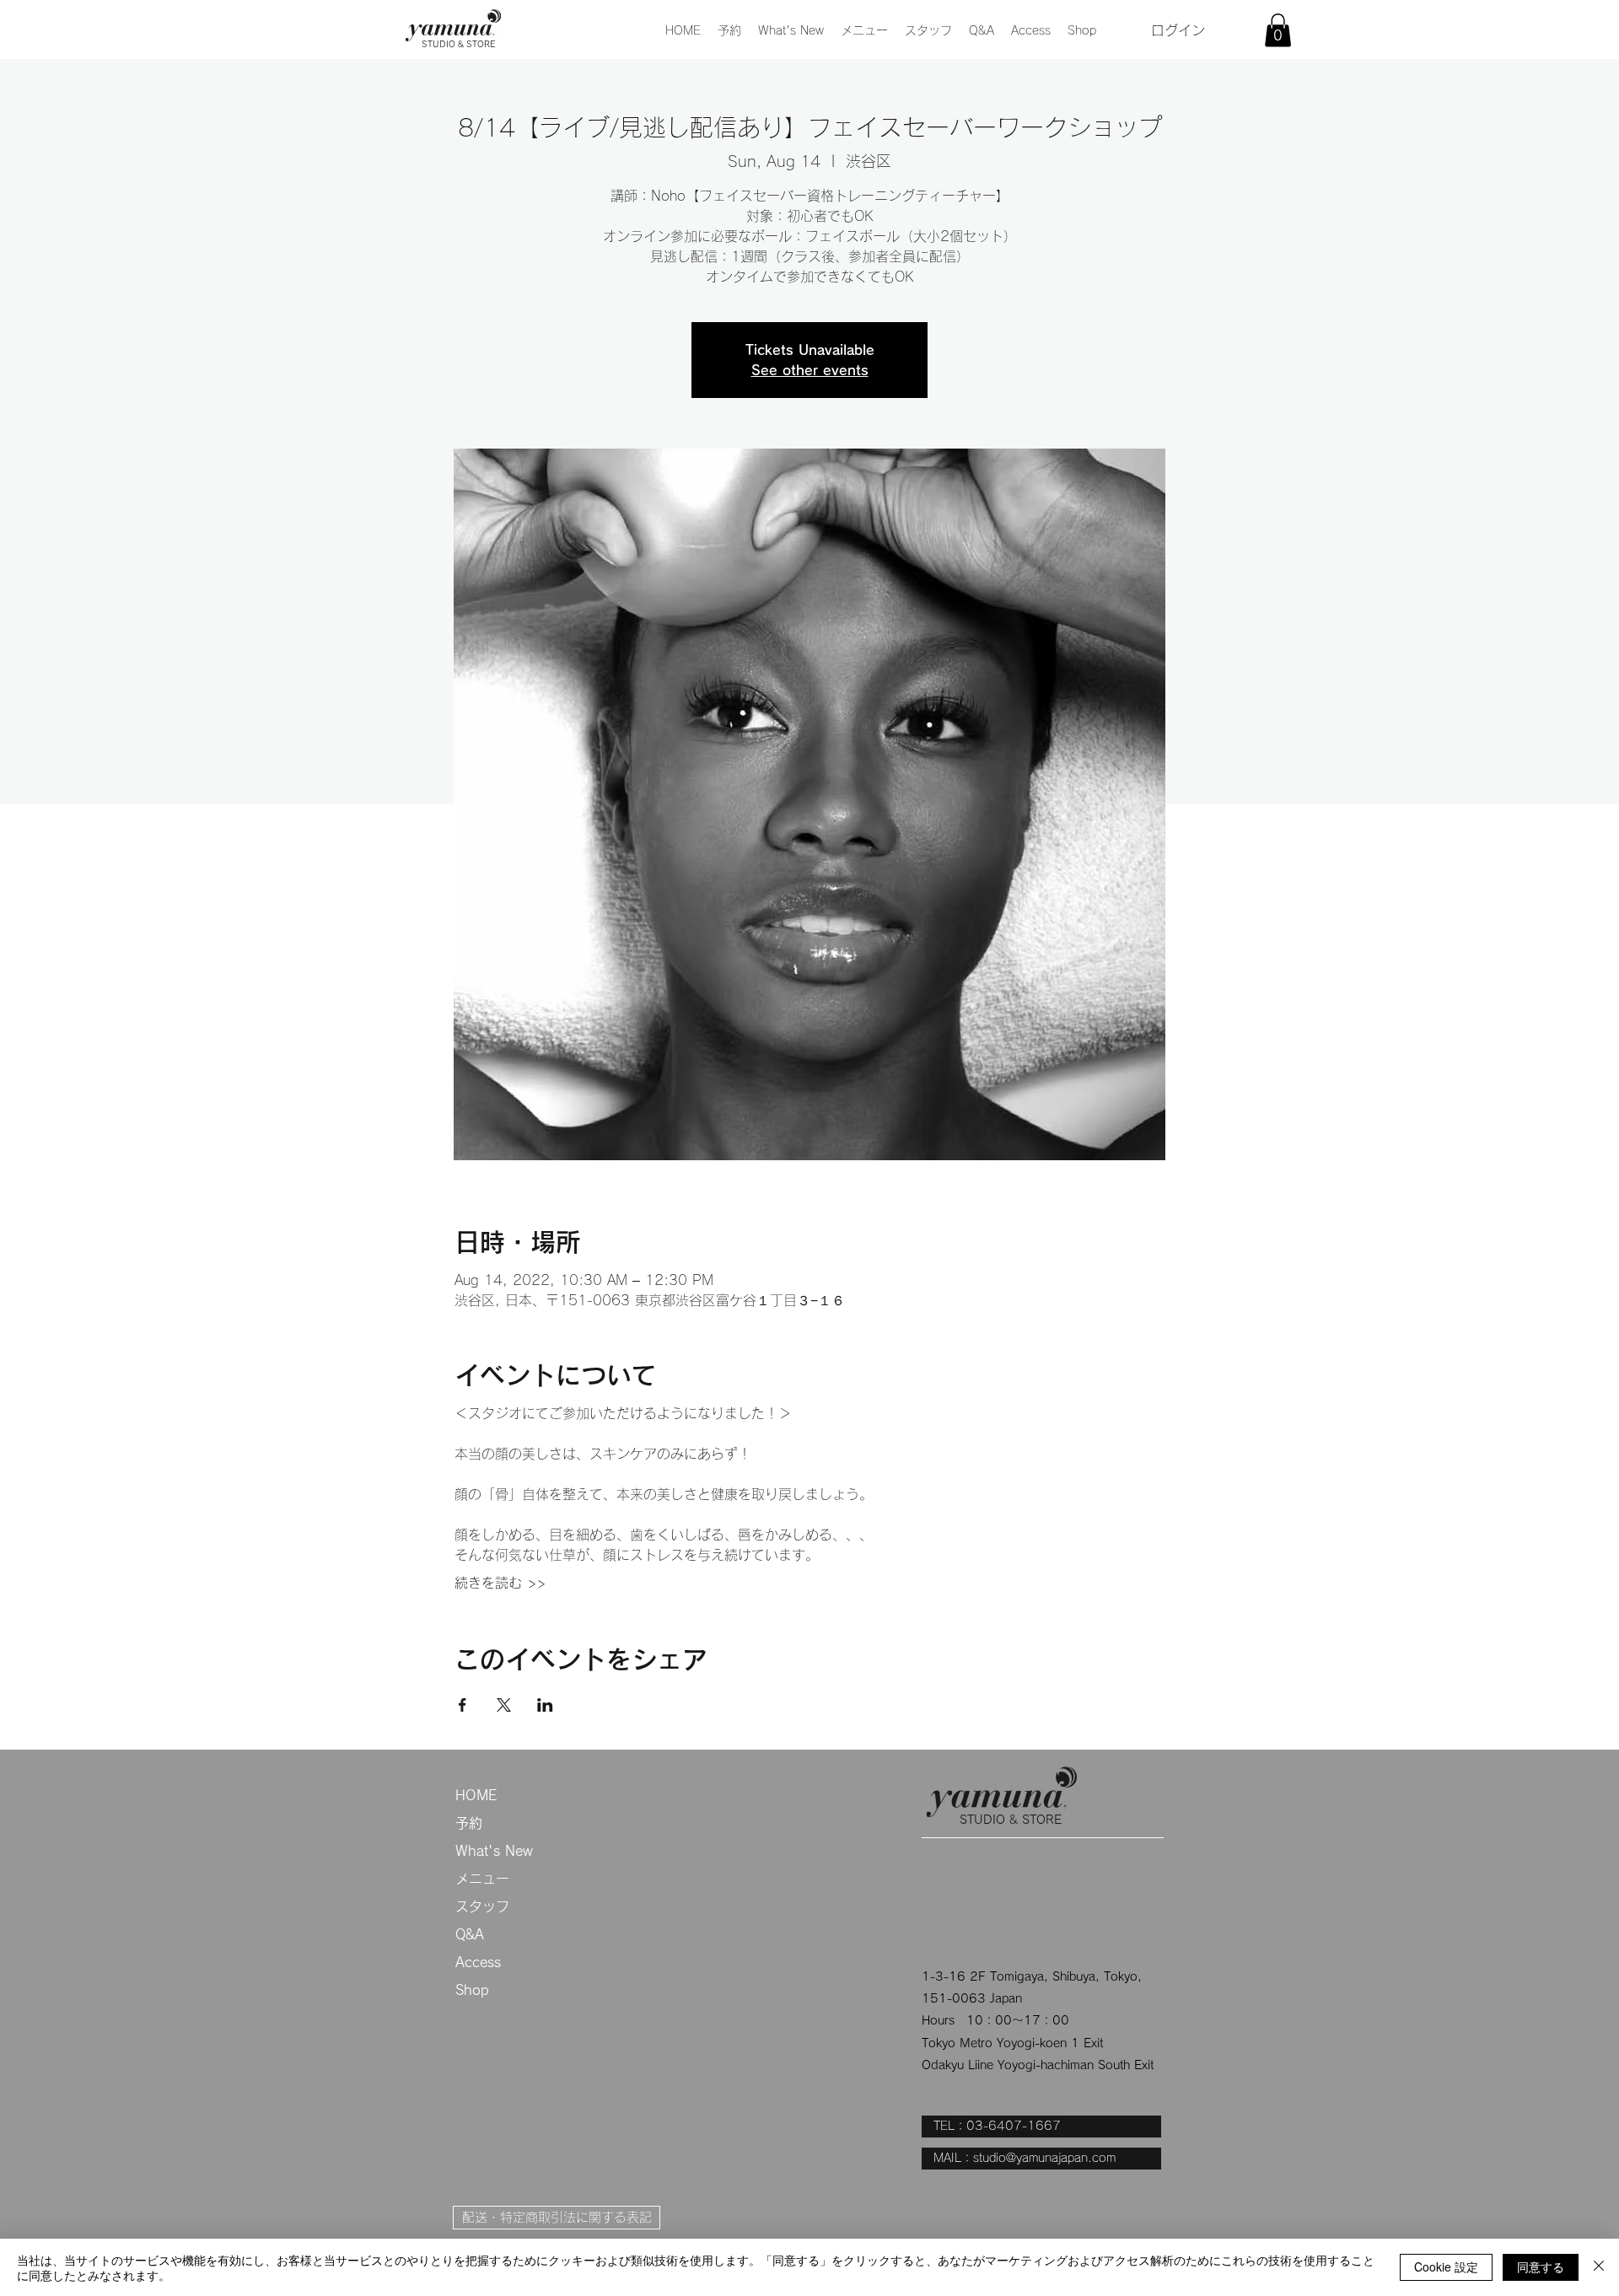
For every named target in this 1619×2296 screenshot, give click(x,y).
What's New (494, 1851)
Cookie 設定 (1446, 2266)
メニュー (482, 1879)
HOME (476, 1795)
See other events (810, 370)
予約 (469, 1823)
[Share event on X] (504, 1705)
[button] (864, 30)
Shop (472, 1990)
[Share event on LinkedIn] (545, 1705)
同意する (1541, 2266)
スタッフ (482, 1906)
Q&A (470, 1934)
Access (478, 1962)
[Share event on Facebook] (463, 1705)
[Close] (1599, 2267)
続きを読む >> (500, 1583)
